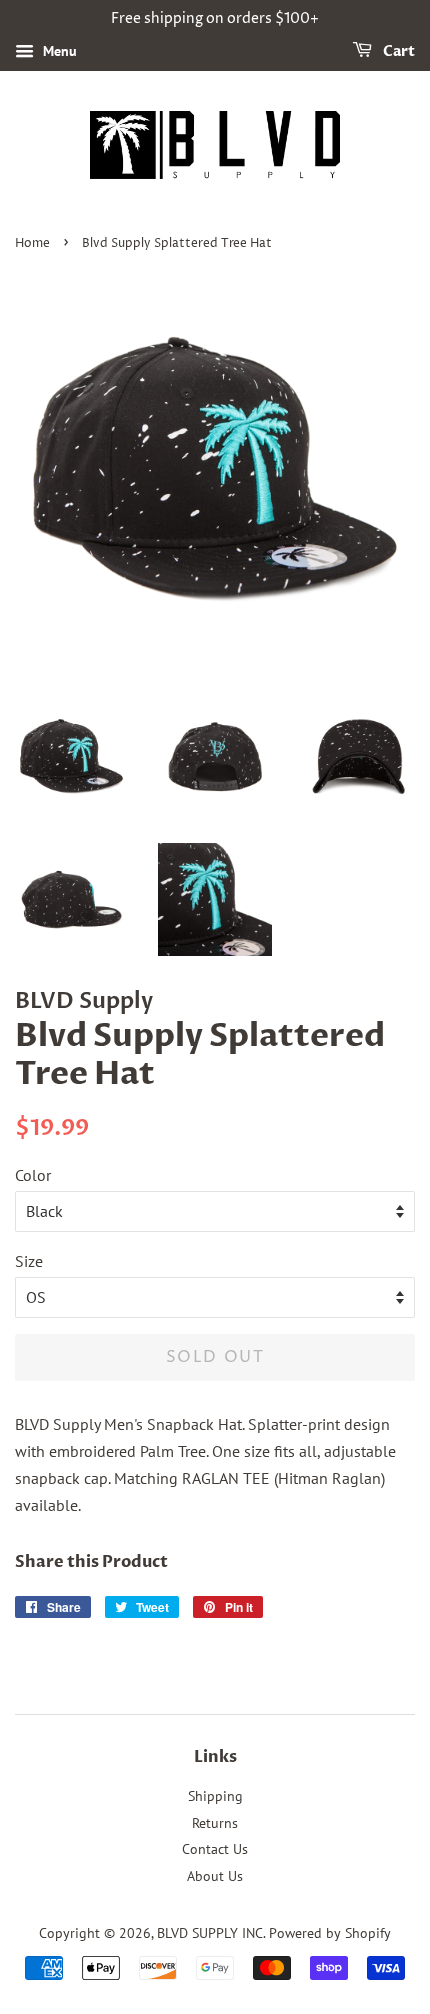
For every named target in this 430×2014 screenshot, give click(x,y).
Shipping (215, 1796)
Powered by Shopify (330, 1933)
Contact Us (215, 1849)
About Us (215, 1876)
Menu (58, 51)
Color (33, 1175)
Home (32, 243)
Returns (215, 1823)
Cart (397, 51)
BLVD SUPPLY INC (210, 1933)
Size (29, 1261)
